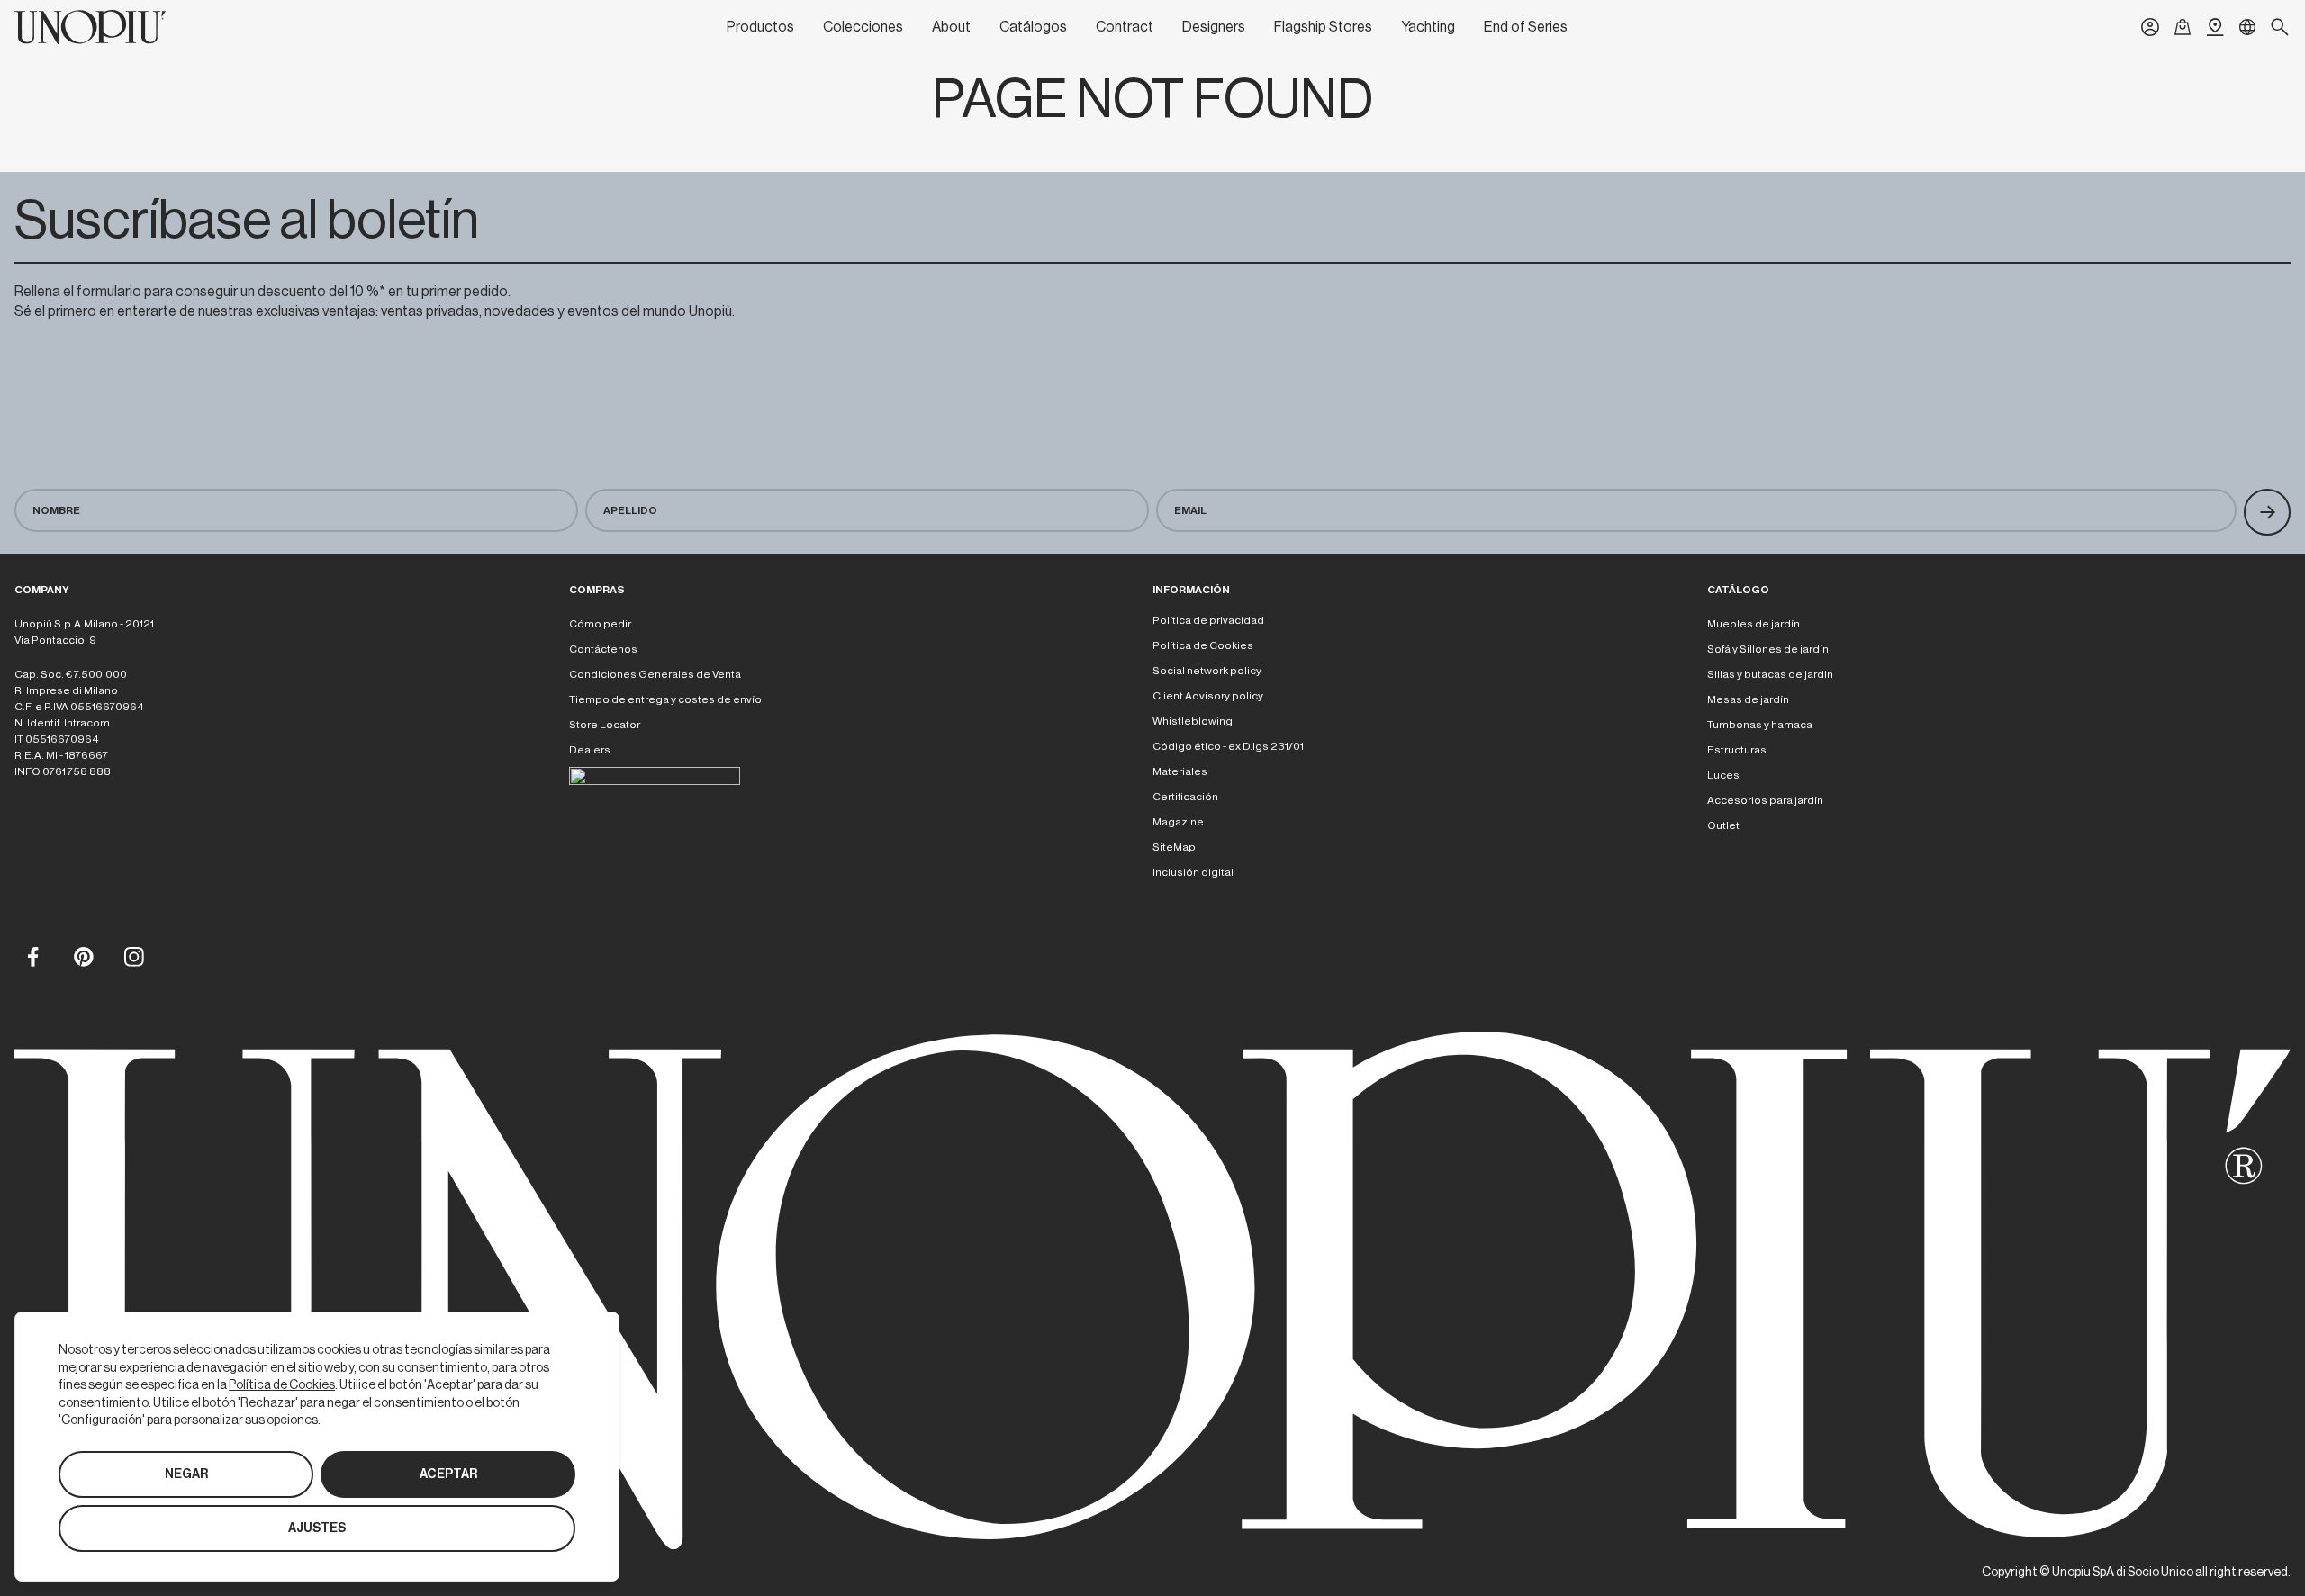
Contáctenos (603, 649)
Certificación (1185, 797)
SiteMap (1174, 847)
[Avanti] (2267, 512)
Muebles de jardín (1754, 624)
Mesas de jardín (1748, 699)
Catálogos (1033, 27)
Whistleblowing (1193, 721)
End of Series (1526, 27)
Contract (1125, 27)
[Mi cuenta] (2150, 27)
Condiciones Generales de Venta (655, 674)
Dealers (590, 750)
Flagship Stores (1323, 27)
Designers (1214, 27)
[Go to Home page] (90, 27)
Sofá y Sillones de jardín (1768, 649)
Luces (1723, 775)
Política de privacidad (1208, 620)
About (951, 27)
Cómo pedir (600, 624)
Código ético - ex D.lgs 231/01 (1228, 746)
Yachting (1428, 27)
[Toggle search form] (2280, 27)
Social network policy (1207, 671)
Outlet (1723, 825)
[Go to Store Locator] (2215, 27)
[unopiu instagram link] (133, 956)
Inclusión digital (1193, 872)
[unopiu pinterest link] (83, 956)
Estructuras (1737, 750)
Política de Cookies (1203, 645)
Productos (760, 27)
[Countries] (2247, 27)
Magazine (1178, 822)
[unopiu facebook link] (32, 956)
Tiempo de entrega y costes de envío (665, 699)
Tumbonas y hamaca (1760, 725)
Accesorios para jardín (1765, 800)
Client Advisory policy (1208, 696)
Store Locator (605, 725)
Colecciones (863, 27)
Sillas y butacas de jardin (1770, 674)
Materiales (1180, 771)
